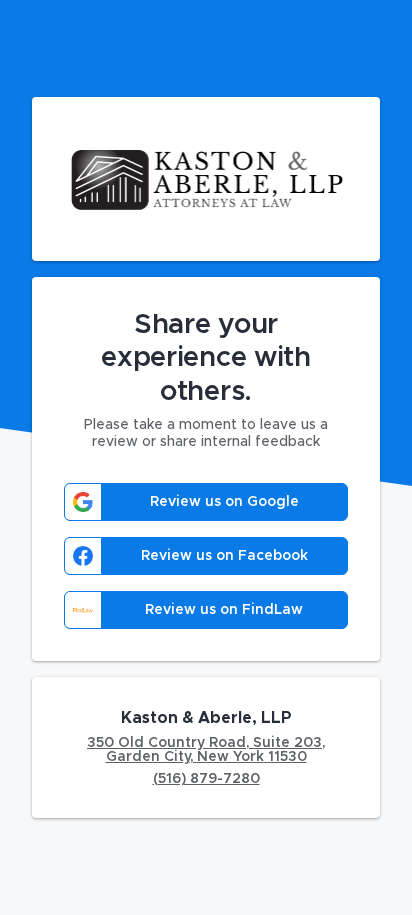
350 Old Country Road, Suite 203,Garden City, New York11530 (206, 750)
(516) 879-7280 (206, 779)
